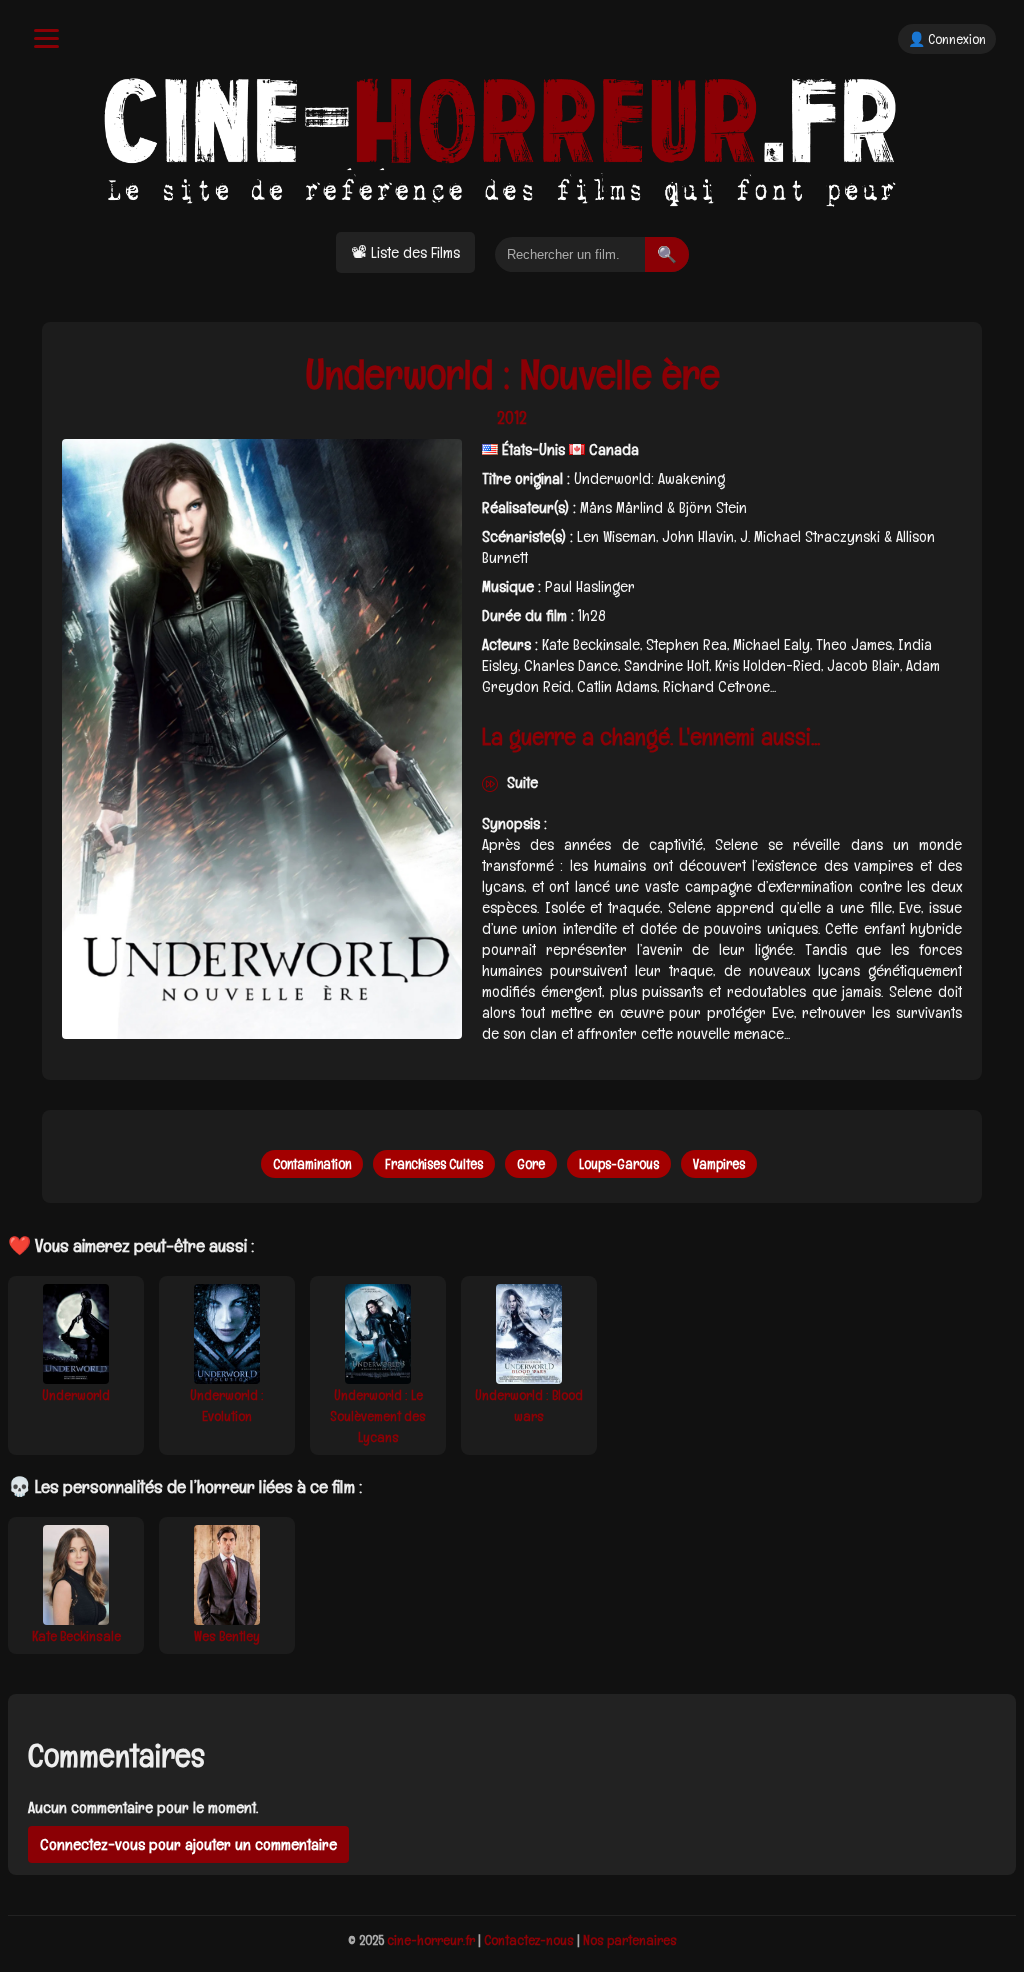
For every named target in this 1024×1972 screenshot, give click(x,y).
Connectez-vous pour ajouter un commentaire (188, 1844)
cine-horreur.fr (431, 1940)
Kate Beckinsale (76, 1636)
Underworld (76, 1395)
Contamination (312, 1164)
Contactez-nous (529, 1940)
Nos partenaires (630, 1940)
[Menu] (46, 38)
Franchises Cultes (434, 1164)
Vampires (719, 1164)
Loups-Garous (619, 1164)
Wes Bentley (227, 1636)
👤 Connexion (947, 39)
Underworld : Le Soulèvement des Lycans (378, 1416)
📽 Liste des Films (405, 252)
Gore (531, 1164)
